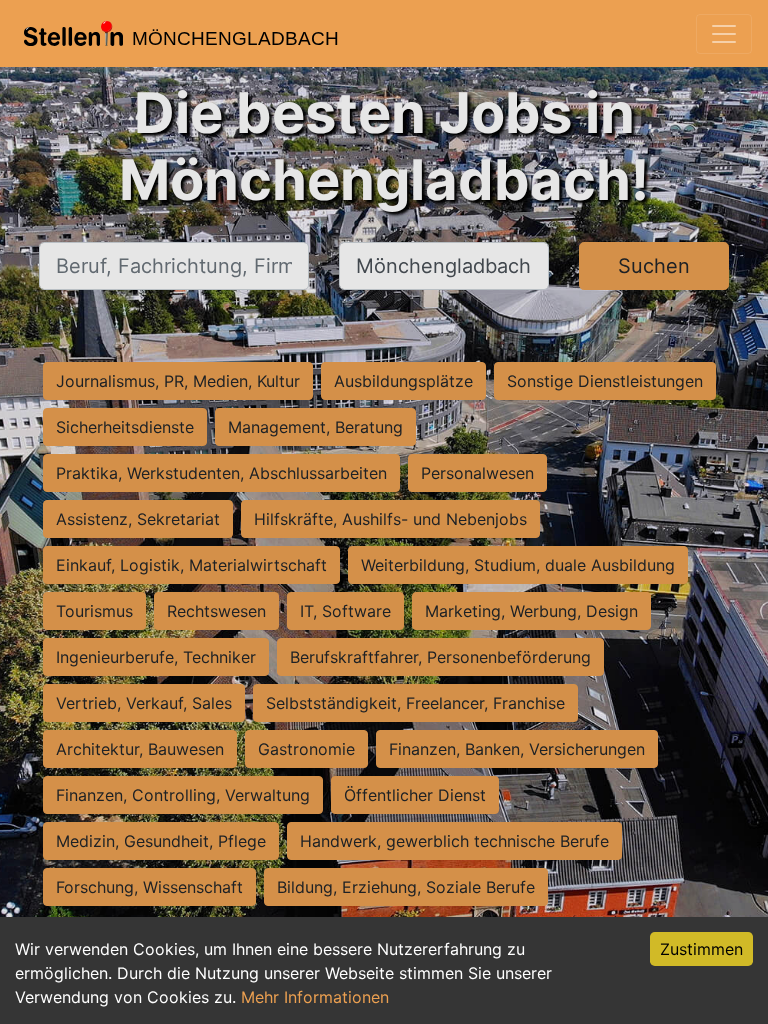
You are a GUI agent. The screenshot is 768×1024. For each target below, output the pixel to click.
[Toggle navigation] (724, 34)
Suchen (654, 266)
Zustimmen (701, 949)
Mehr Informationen (315, 997)
